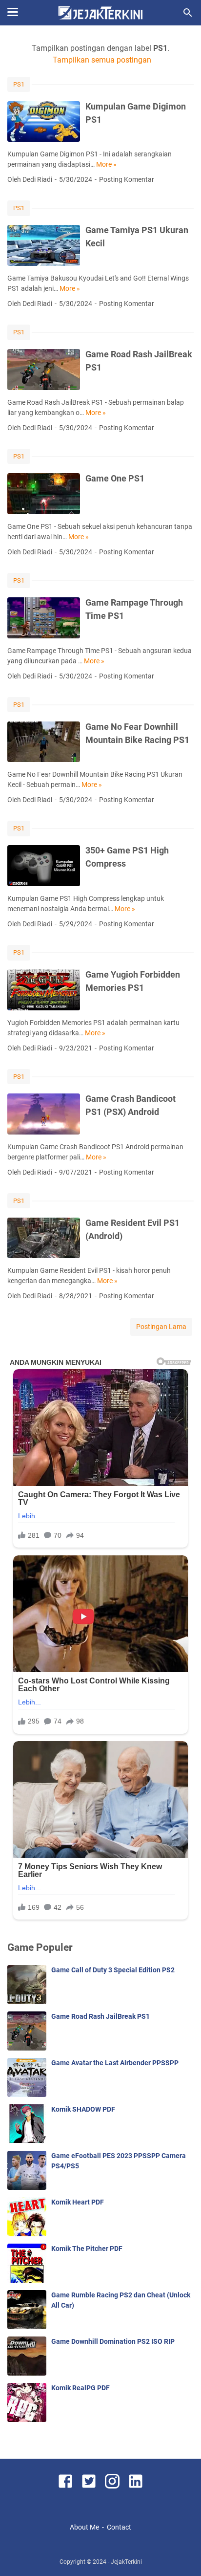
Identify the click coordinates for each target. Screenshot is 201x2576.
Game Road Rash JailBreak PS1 (100, 2016)
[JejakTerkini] (100, 13)
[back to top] (181, 2554)
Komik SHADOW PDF (83, 2109)
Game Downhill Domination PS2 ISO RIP (113, 2341)
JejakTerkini (126, 2562)
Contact (119, 2527)
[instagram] (112, 2483)
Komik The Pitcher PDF (87, 2249)
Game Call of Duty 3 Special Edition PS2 (113, 1970)
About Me (84, 2527)
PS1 (19, 84)
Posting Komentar (127, 179)
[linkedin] (136, 2483)
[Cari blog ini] (188, 13)
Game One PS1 (115, 478)
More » (106, 164)
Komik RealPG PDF (80, 2388)
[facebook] (65, 2483)
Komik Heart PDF (78, 2202)
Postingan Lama (161, 1327)
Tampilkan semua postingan (102, 60)
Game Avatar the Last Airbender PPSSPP (115, 2063)
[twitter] (89, 2483)
